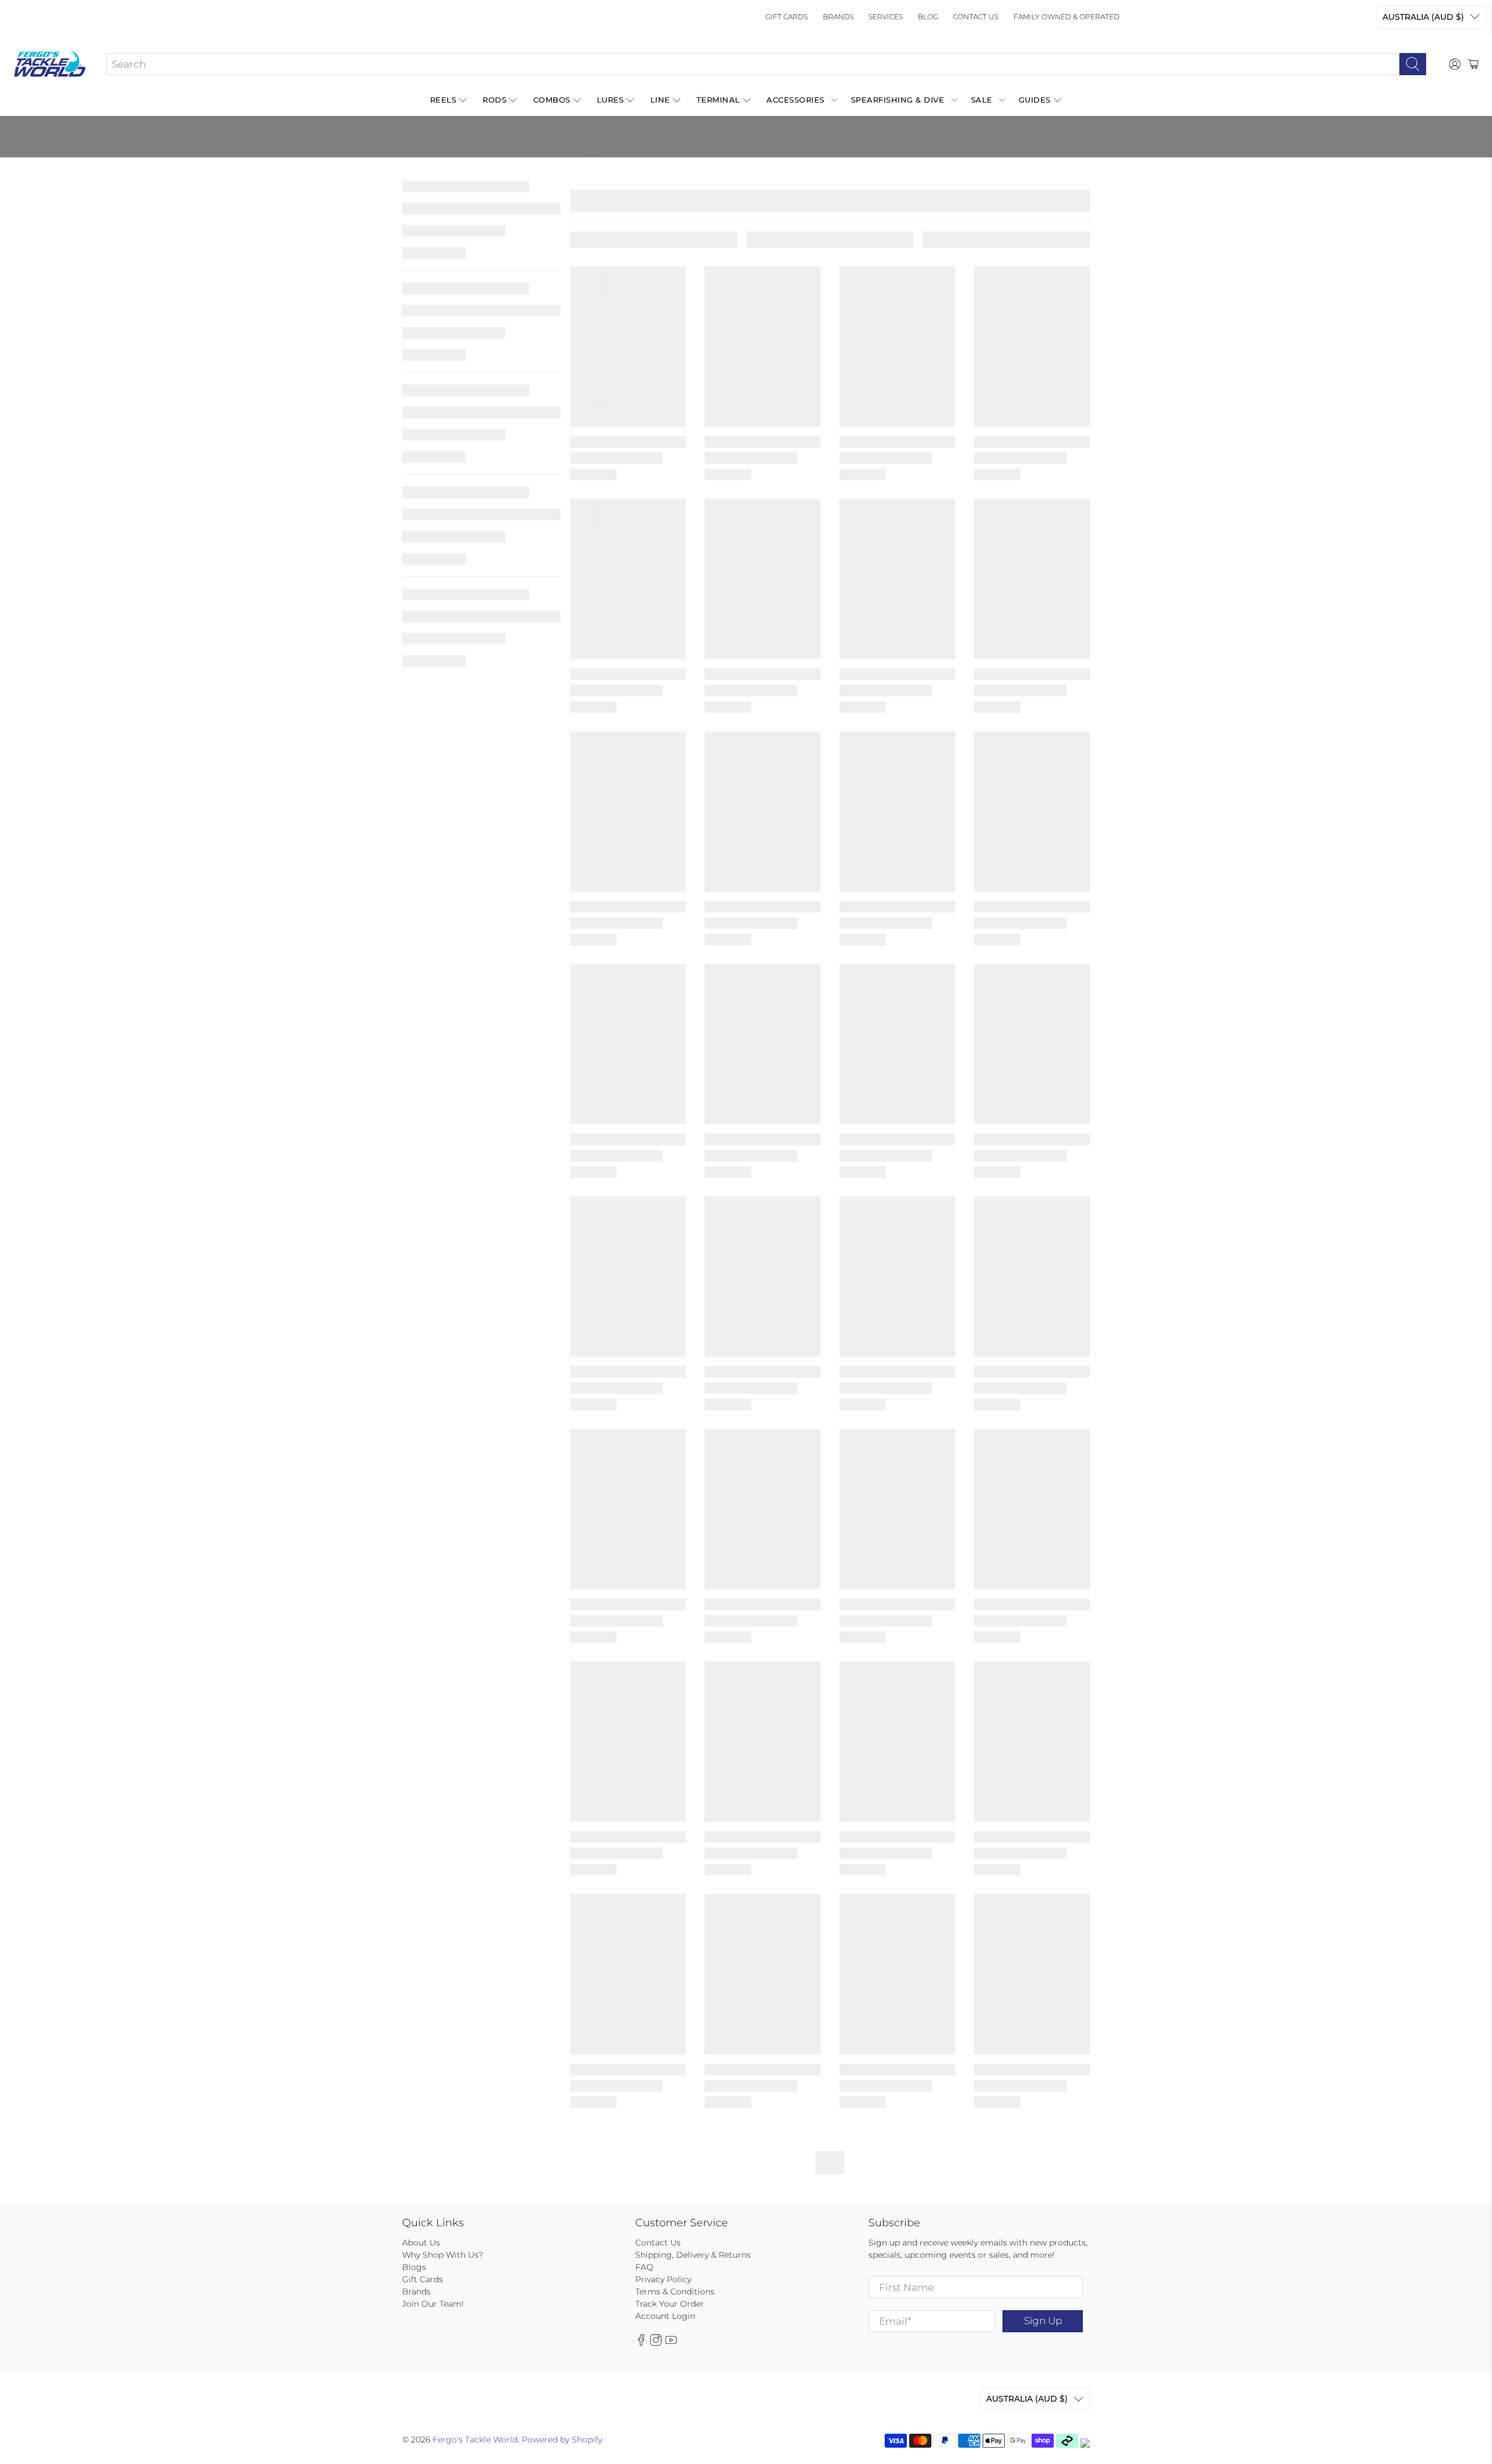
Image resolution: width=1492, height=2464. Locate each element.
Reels (444, 100)
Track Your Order (670, 2304)
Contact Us (976, 17)
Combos (552, 100)
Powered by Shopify (562, 2440)
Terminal (718, 100)
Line (660, 100)
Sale (982, 100)
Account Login (665, 2316)
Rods (495, 100)
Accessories (796, 100)
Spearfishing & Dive (898, 100)
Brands (838, 17)
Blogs (414, 2267)
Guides (1035, 100)
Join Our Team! (433, 2304)
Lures (610, 100)
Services (886, 17)
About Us (421, 2243)
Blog (928, 17)
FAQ (644, 2267)
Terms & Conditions (675, 2291)
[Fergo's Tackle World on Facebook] (641, 2343)
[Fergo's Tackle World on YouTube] (671, 2343)
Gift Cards (787, 17)
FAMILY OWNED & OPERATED (1067, 17)
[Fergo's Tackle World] (50, 64)
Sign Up (1043, 2321)
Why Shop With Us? (443, 2255)
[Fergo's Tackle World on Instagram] (656, 2343)
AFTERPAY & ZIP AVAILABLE (669, 166)
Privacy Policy (663, 2279)
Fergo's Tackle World (475, 2440)
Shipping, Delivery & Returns (693, 2255)
